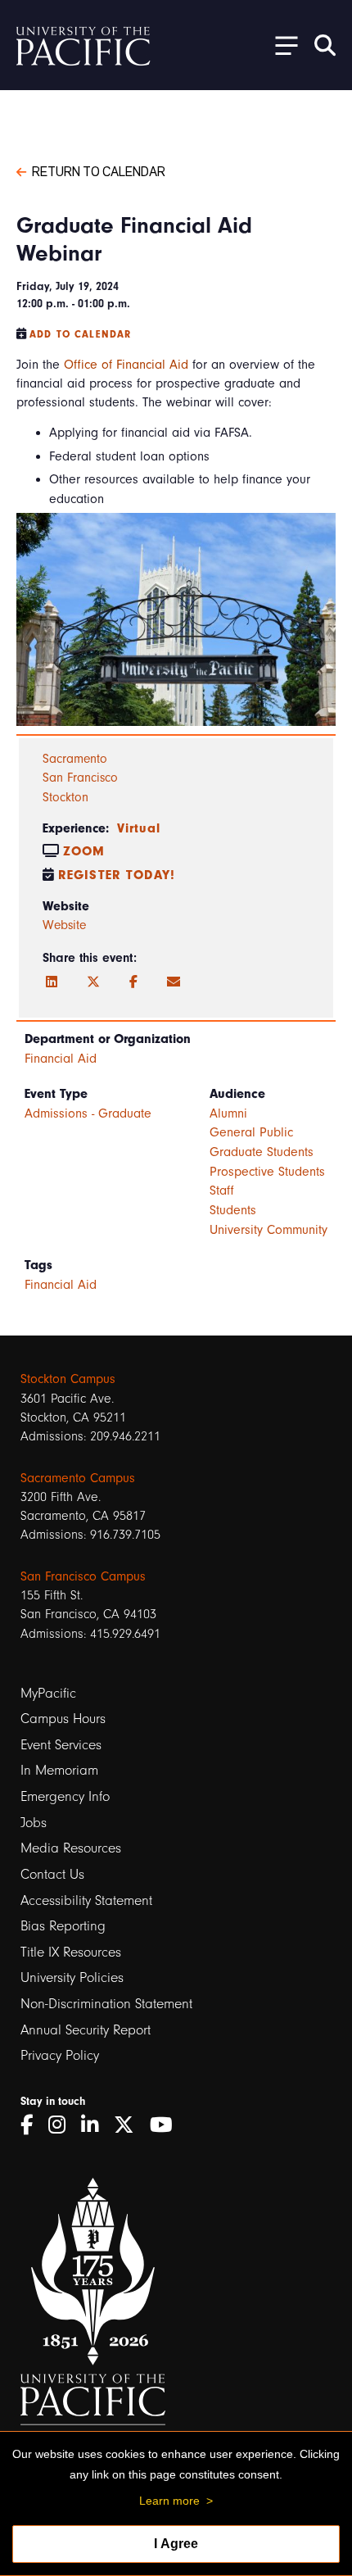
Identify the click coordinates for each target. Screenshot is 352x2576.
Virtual (139, 828)
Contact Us (52, 1874)
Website (64, 925)
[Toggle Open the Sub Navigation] (281, 45)
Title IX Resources (71, 1952)
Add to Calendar (80, 334)
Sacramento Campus (78, 1478)
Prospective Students (267, 1172)
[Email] (174, 982)
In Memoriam (59, 1770)
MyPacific (48, 1693)
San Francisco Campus (83, 1576)
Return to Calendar (99, 170)
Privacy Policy (60, 2055)
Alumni (228, 1113)
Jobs (34, 1823)
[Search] (325, 45)
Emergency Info (65, 1796)
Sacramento (75, 759)
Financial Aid (61, 1059)
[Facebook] (133, 982)
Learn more (169, 2501)
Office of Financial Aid (126, 365)
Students (233, 1210)
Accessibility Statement (86, 1900)
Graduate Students (262, 1152)
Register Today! (117, 875)
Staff (222, 1190)
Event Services (61, 1745)
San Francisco (80, 778)
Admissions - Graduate (88, 1113)
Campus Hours (63, 1719)
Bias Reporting (63, 1926)
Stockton (65, 797)
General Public (251, 1132)
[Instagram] (63, 2125)
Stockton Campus (68, 1379)
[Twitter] (93, 982)
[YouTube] (167, 2125)
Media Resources (71, 1848)
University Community (269, 1230)
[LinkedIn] (52, 982)
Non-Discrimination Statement (106, 2004)
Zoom (84, 851)
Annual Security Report (86, 2030)
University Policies (72, 1977)
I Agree (176, 2544)
